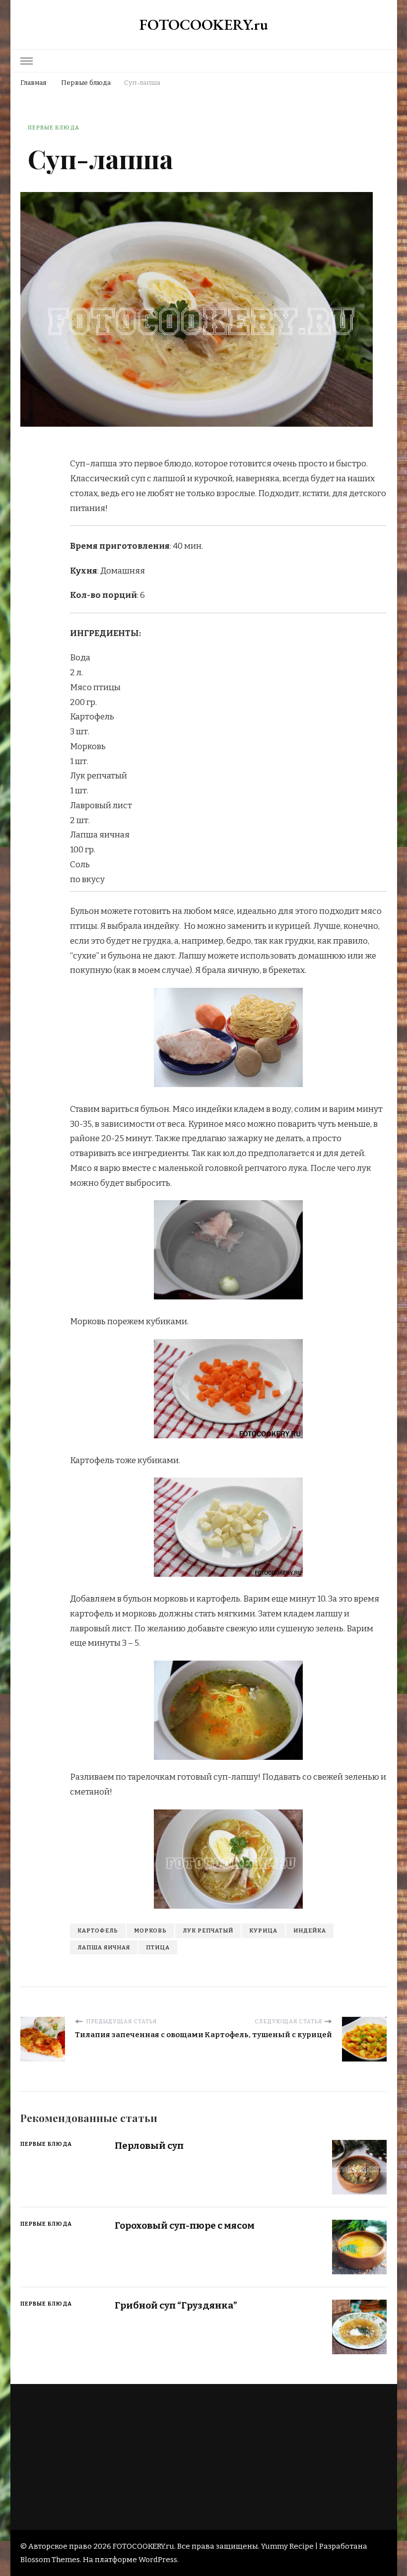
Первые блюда (54, 128)
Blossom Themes (50, 2560)
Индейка (310, 1931)
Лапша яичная (104, 1947)
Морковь (150, 1931)
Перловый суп (149, 2146)
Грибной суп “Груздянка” (176, 2305)
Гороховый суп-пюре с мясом (185, 2225)
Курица (263, 1931)
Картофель (98, 1931)
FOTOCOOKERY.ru (204, 25)
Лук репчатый (208, 1931)
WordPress (158, 2560)
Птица (158, 1947)
